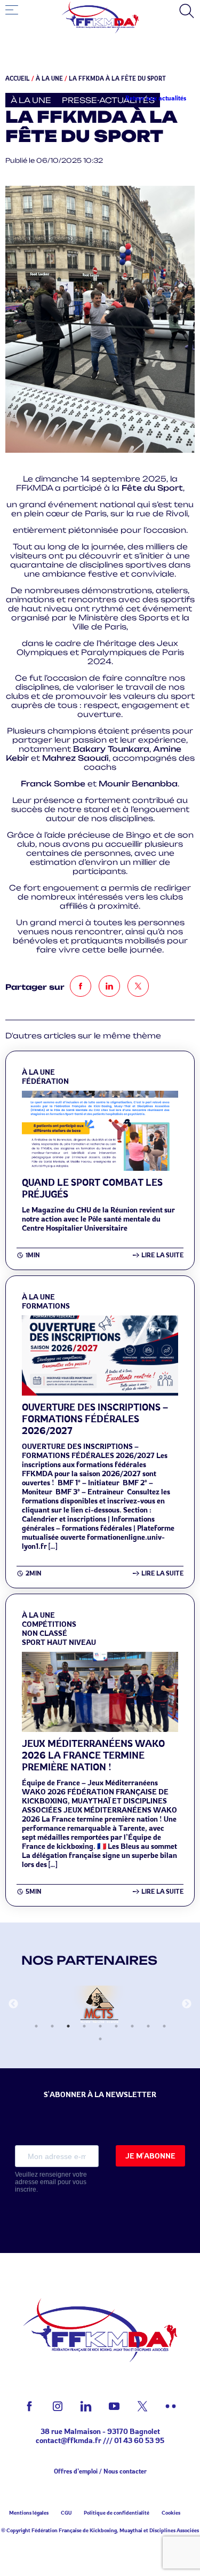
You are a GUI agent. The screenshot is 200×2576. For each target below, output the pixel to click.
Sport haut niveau (59, 1642)
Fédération (45, 1081)
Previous (13, 2004)
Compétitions (49, 1624)
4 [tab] (84, 2026)
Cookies (171, 2512)
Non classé (45, 1633)
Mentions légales (29, 2512)
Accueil (18, 78)
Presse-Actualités (108, 100)
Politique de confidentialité (117, 2512)
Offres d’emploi (76, 2471)
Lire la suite (162, 1255)
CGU (66, 2512)
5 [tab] (100, 2026)
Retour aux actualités (156, 98)
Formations (46, 1306)
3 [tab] (68, 2026)
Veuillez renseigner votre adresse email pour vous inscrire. (51, 2182)
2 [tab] (52, 2026)
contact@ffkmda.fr (69, 2440)
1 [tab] (36, 2026)
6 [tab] (116, 2026)
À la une (49, 78)
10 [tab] (100, 2039)
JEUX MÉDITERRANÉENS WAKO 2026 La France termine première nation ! (93, 1755)
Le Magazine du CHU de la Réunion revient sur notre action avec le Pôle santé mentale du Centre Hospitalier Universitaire (99, 1219)
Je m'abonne (150, 2156)
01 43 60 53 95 (139, 2440)
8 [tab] (148, 2026)
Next (187, 2004)
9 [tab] (164, 2026)
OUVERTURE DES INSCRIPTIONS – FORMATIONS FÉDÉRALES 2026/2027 (95, 1419)
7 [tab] (132, 2026)
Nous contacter (125, 2471)
